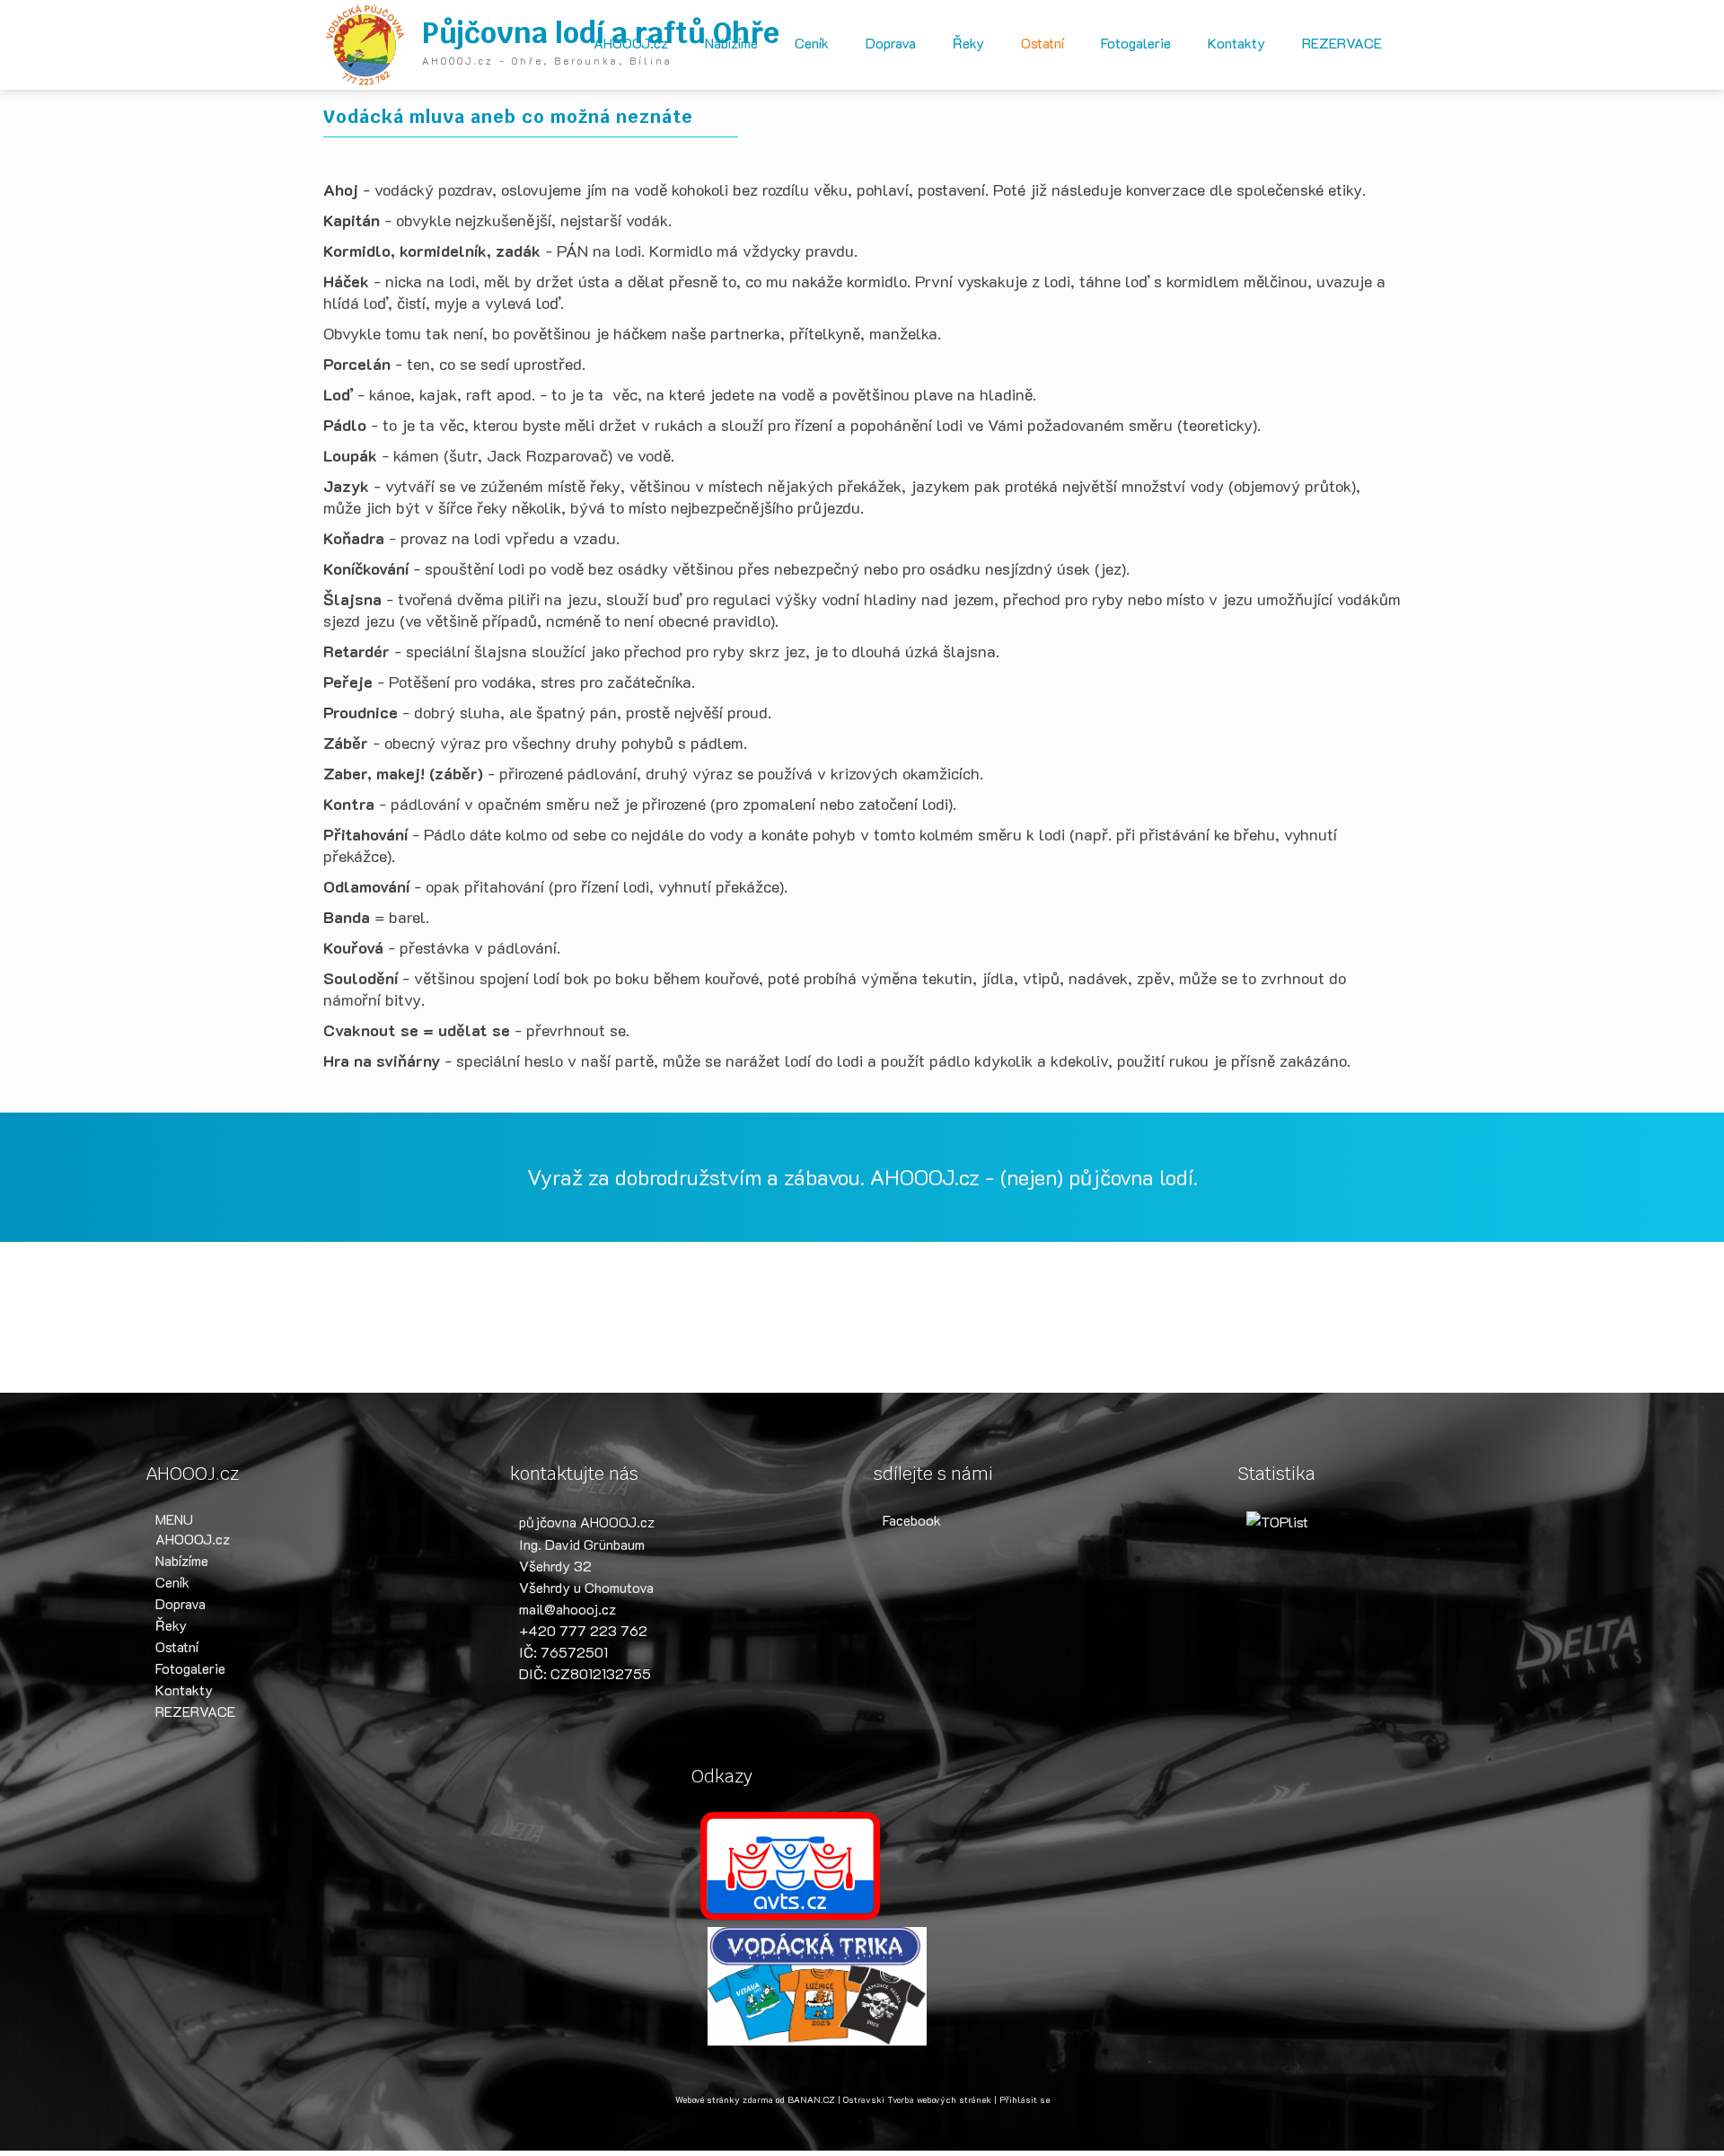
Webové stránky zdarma (724, 2100)
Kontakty (1236, 43)
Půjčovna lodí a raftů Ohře (601, 33)
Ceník (812, 43)
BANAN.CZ (811, 2100)
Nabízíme (731, 43)
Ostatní (1042, 43)
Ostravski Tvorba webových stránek (917, 2100)
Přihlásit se (1025, 2100)
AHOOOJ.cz (631, 43)
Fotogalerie (1136, 43)
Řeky (968, 43)
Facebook (912, 1520)
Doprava (891, 43)
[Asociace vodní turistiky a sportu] (790, 1864)
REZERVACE (1342, 43)
